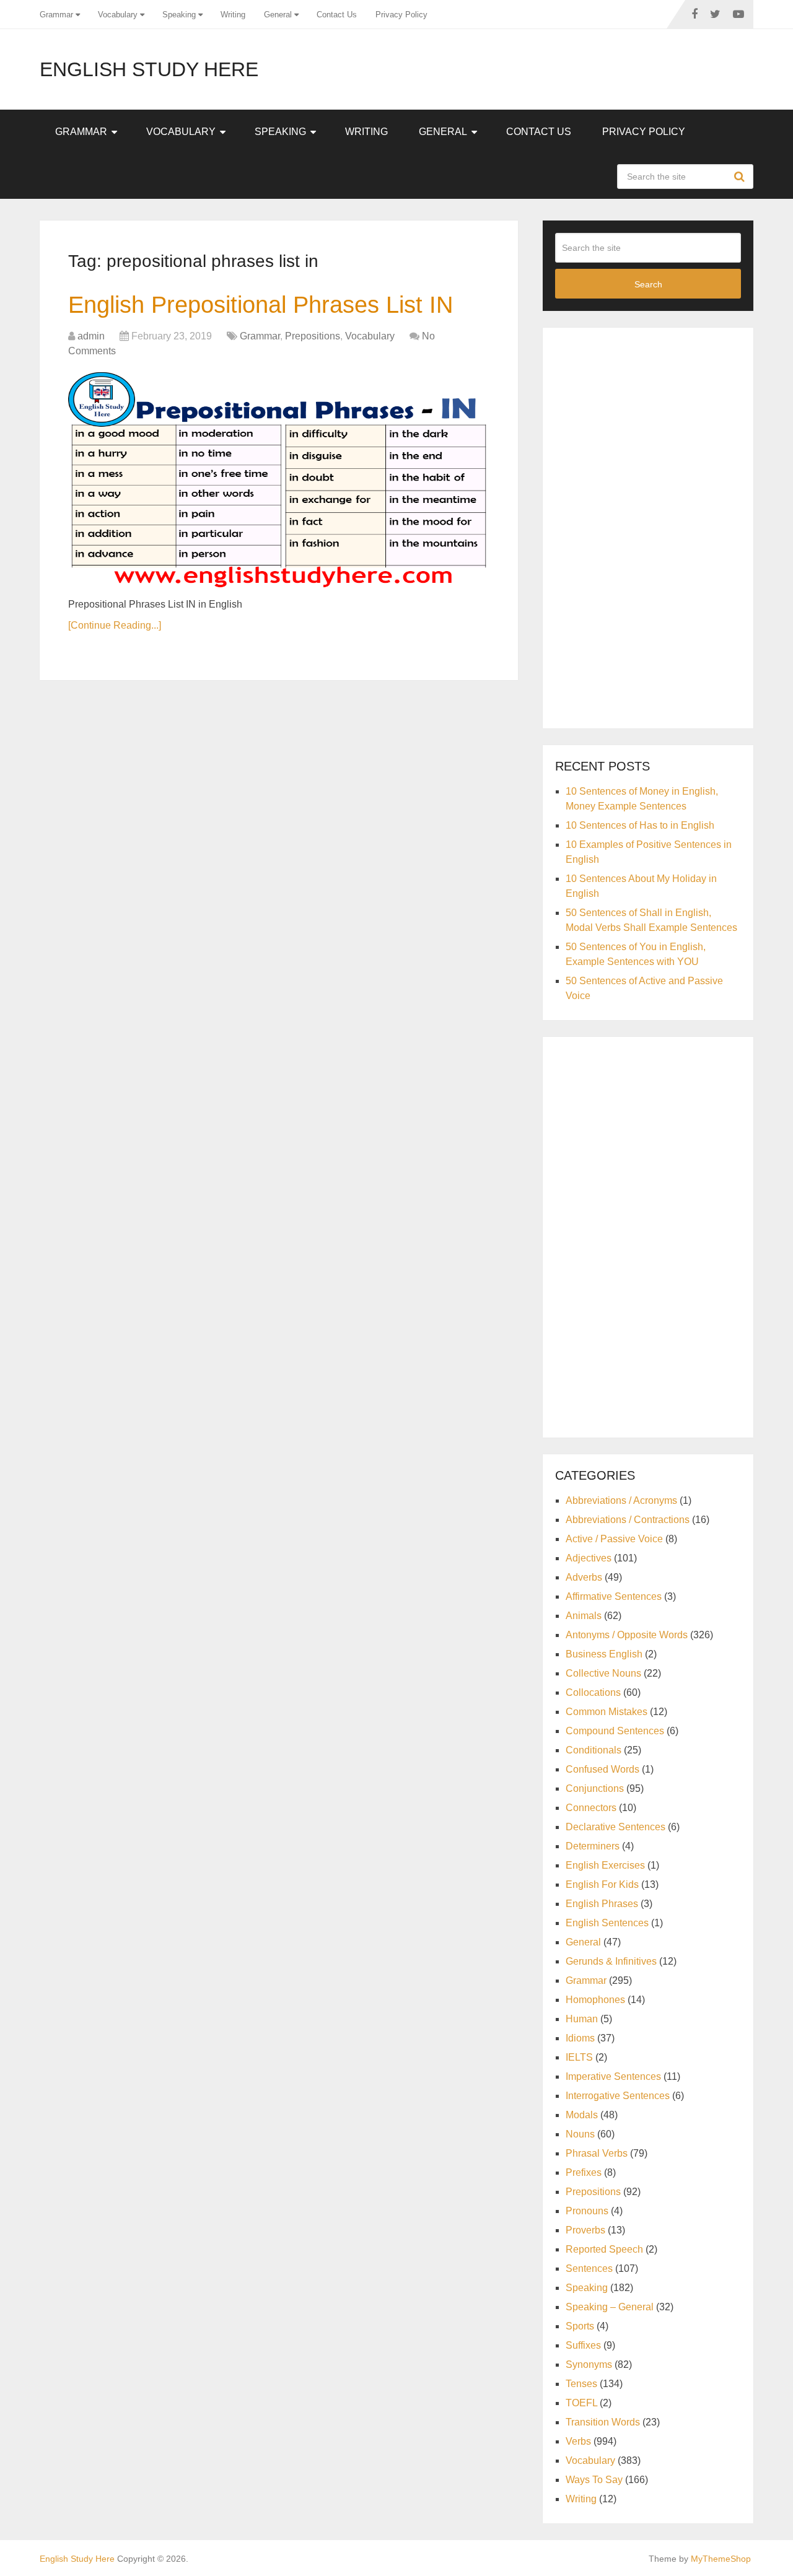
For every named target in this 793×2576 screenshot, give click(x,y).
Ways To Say (594, 2480)
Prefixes (584, 2172)
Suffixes (583, 2345)
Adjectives (589, 1558)
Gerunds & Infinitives (611, 1961)
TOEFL (581, 2403)
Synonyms (589, 2364)
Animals (584, 1616)
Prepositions (313, 336)
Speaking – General (610, 2307)
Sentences (589, 2268)
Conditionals (594, 1750)
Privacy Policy (401, 15)
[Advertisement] (648, 526)
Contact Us (337, 15)
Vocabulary (118, 15)
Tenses (581, 2384)
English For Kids (602, 1884)
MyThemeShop (721, 2559)
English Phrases (602, 1904)
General (278, 15)
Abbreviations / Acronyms (621, 1500)
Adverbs (584, 1577)
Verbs (578, 2441)
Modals (582, 2115)
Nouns (580, 2134)
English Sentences (607, 1923)
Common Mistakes (607, 1712)
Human (582, 2019)
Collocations (593, 1692)
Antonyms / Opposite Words (627, 1635)
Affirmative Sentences (614, 1596)
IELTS (579, 2057)
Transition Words (603, 2422)
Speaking (179, 15)
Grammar (56, 15)
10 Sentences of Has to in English (640, 825)
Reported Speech (604, 2249)
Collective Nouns (603, 1673)
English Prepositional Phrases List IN (261, 305)
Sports (580, 2326)
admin (91, 336)
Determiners (593, 1846)
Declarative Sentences (616, 1827)
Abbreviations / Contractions (628, 1520)
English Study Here (149, 69)
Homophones (595, 2000)
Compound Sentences (615, 1731)
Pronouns (587, 2211)
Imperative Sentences (613, 2076)
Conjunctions (595, 1788)
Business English (604, 1654)
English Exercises (605, 1865)
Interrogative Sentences (618, 2096)
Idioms (580, 2038)
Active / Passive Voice (614, 1539)
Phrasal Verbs (597, 2153)
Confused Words (602, 1769)
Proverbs (585, 2230)
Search (741, 177)
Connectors (591, 1808)
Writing (233, 15)
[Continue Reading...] (115, 625)
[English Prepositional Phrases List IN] (279, 479)
